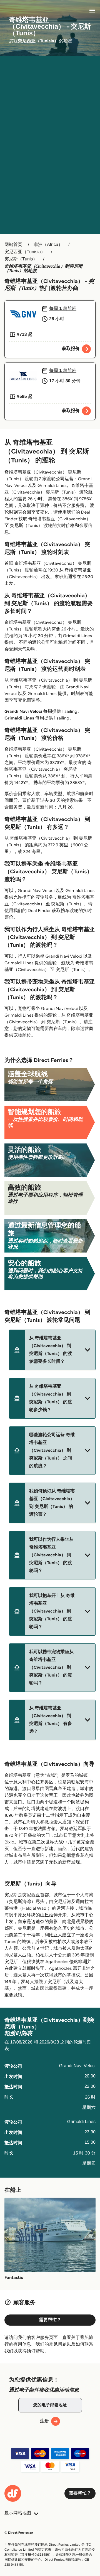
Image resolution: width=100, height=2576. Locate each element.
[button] (52, 1350)
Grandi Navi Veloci (23, 712)
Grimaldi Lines (19, 718)
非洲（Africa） (48, 245)
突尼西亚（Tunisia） (25, 252)
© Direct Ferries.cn (19, 2533)
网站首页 (13, 245)
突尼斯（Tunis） (21, 259)
